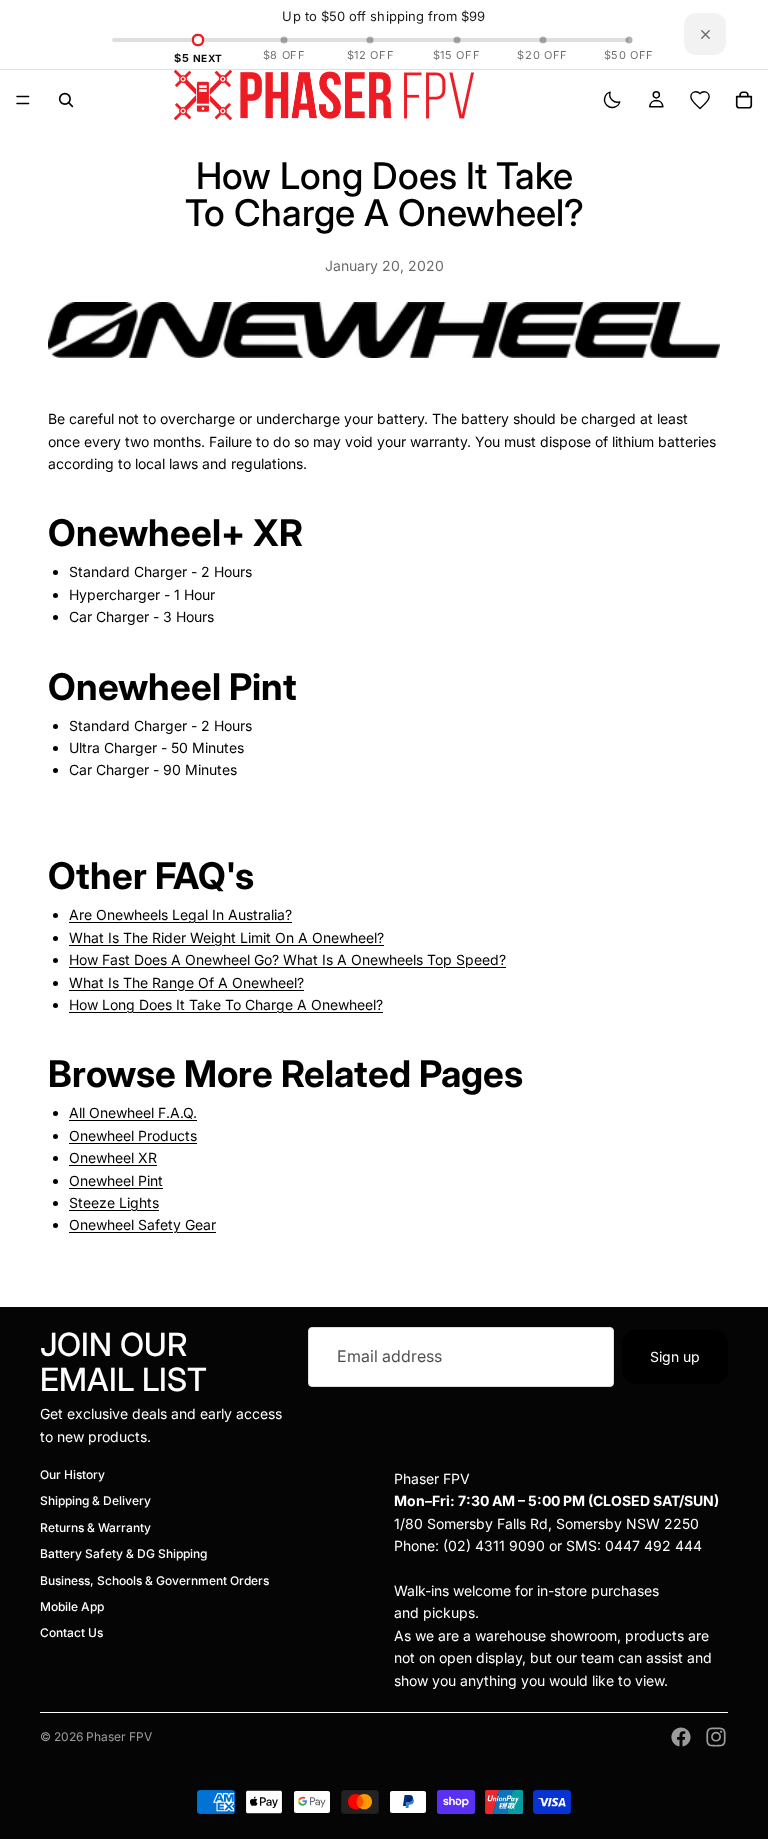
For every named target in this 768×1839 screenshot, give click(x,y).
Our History (72, 1474)
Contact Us (71, 1632)
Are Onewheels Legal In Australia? (180, 914)
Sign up (675, 1355)
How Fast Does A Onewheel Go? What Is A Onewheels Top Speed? (287, 959)
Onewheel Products (133, 1135)
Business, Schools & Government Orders (154, 1579)
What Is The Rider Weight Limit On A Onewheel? (226, 937)
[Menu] (23, 100)
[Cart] (744, 100)
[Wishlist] (700, 100)
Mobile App (72, 1606)
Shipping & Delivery (95, 1500)
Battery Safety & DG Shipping (123, 1553)
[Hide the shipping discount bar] (705, 34)
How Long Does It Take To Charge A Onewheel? (226, 1004)
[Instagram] (716, 1737)
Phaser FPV (119, 1736)
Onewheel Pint (116, 1180)
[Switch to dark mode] (612, 100)
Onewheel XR (113, 1157)
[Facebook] (681, 1737)
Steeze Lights (114, 1202)
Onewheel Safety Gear (142, 1224)
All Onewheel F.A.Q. (133, 1112)
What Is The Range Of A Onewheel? (186, 982)
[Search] (66, 100)
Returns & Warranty (95, 1527)
